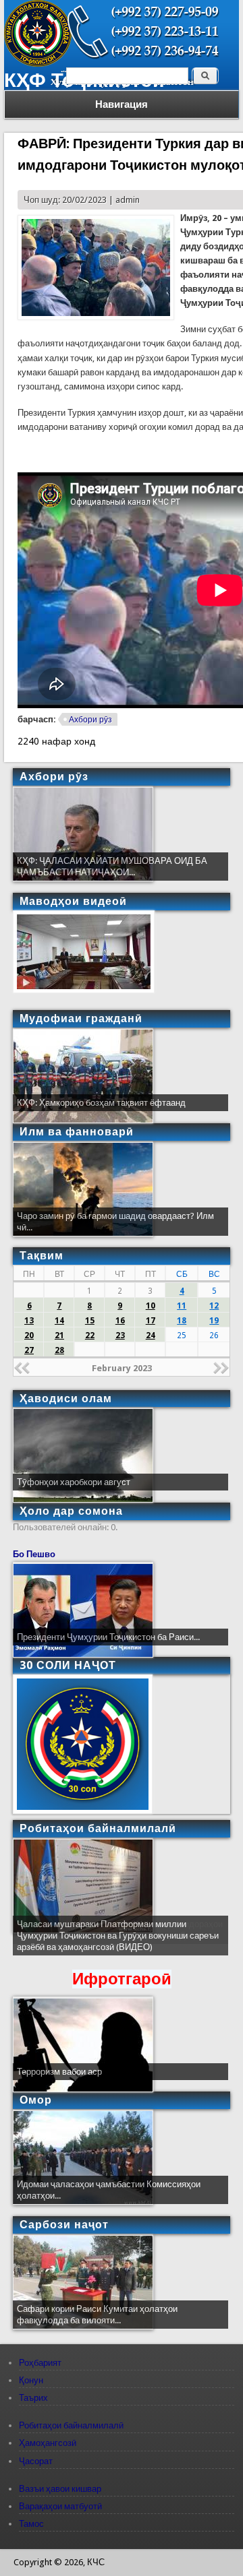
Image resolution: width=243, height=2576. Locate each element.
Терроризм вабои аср (59, 2072)
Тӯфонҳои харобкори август (74, 1482)
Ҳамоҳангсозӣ (48, 2443)
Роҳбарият (40, 2363)
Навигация (122, 104)
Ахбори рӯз (90, 720)
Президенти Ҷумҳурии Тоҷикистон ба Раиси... (108, 1637)
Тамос (31, 2524)
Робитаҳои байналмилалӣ (71, 2425)
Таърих (33, 2398)
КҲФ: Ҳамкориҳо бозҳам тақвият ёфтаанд (101, 1103)
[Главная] (38, 64)
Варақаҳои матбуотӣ (60, 2506)
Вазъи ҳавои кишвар (60, 2489)
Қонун (31, 2380)
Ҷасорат (36, 2461)
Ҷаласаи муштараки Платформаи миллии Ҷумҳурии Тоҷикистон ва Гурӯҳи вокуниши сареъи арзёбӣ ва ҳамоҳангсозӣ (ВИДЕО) (118, 1936)
